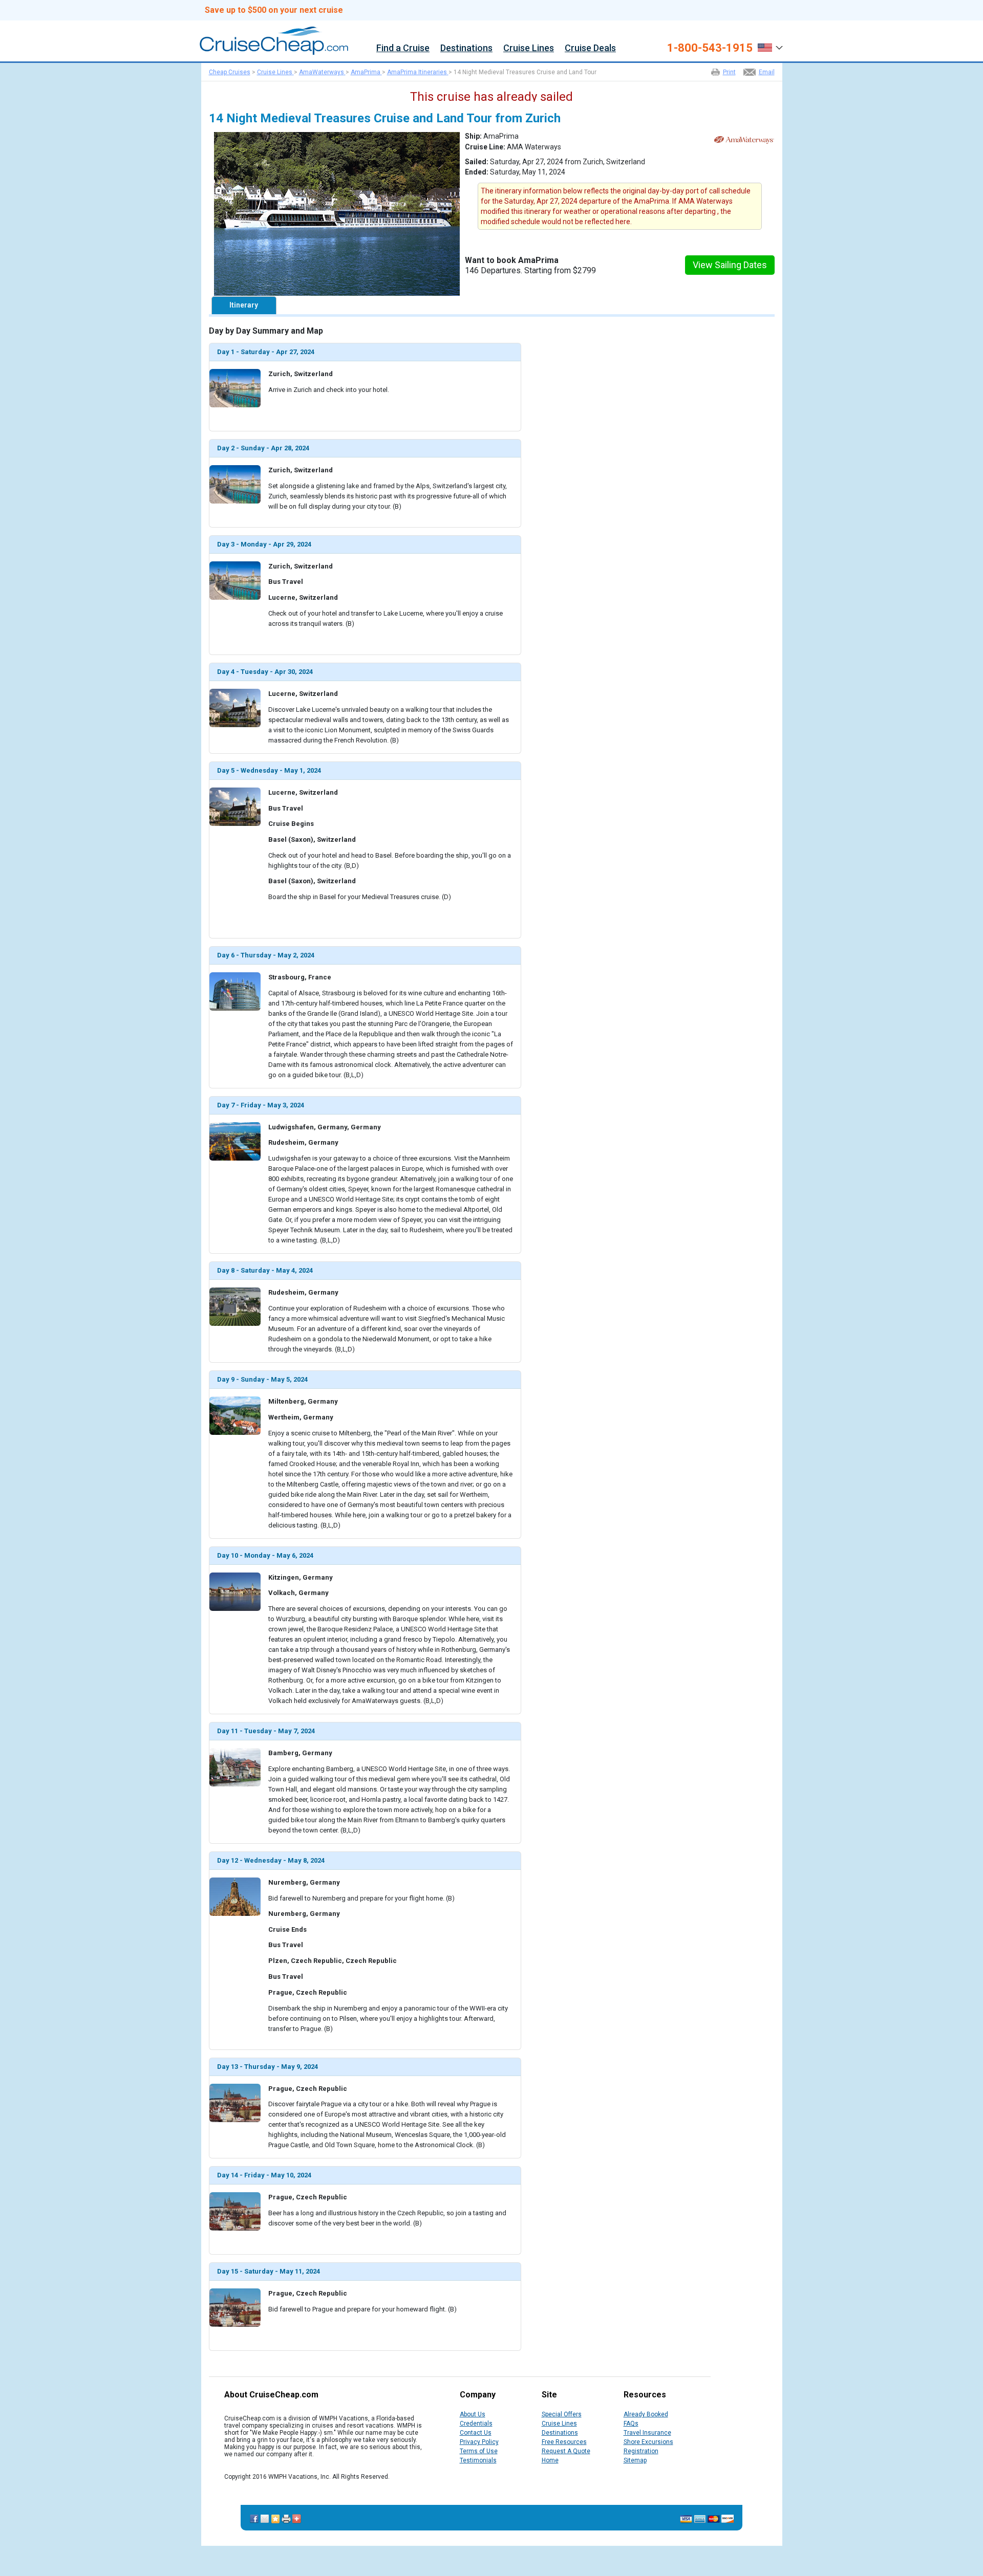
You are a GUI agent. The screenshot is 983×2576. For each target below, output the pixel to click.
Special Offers (562, 2414)
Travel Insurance (647, 2433)
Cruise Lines (529, 48)
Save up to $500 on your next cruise (274, 10)
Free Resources (564, 2442)
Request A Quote (566, 2451)
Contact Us (476, 2433)
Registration (641, 2451)
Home (550, 2460)
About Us (473, 2414)
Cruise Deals (590, 48)
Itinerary (244, 305)
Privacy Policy (479, 2442)
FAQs (631, 2424)
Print (729, 72)
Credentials (476, 2424)
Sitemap (635, 2460)
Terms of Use (479, 2451)
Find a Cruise (403, 48)
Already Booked (646, 2414)
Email (767, 72)
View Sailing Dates (730, 265)
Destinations (466, 48)
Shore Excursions (648, 2442)
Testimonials (478, 2460)
